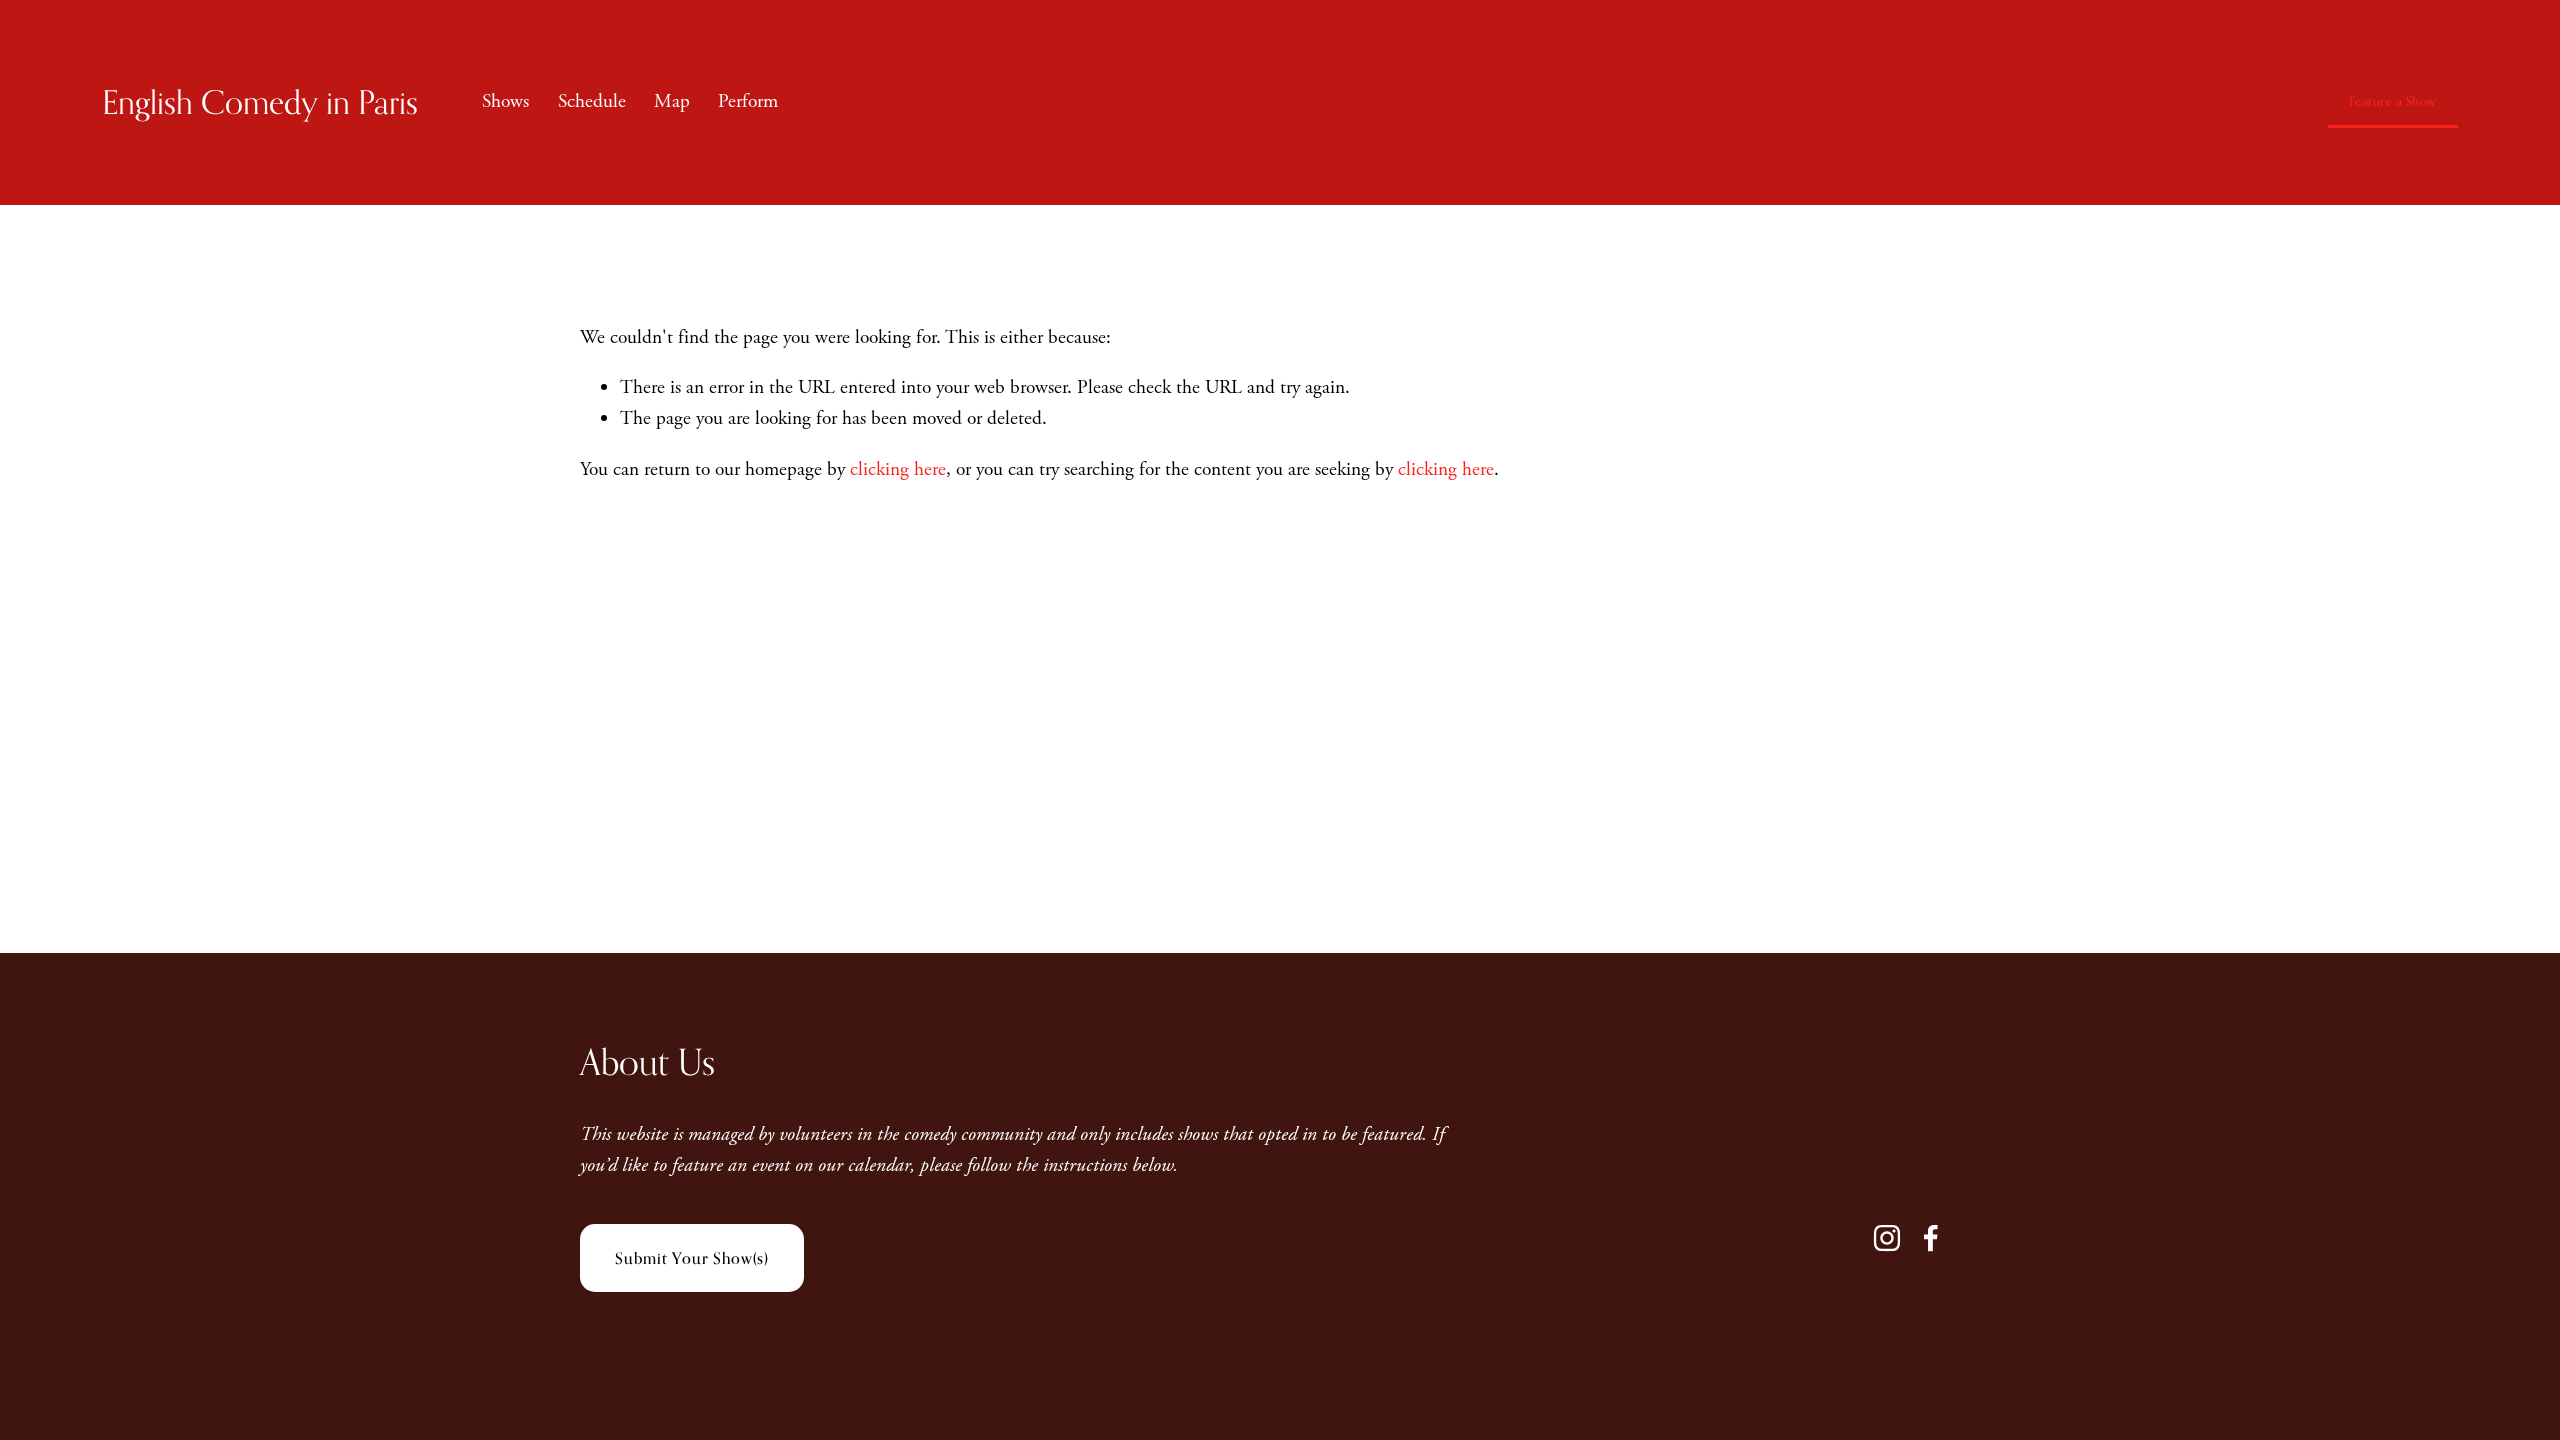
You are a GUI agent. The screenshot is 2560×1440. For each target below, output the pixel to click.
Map (672, 101)
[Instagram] (1887, 1238)
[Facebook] (1931, 1238)
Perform (748, 101)
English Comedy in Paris (260, 101)
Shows (505, 101)
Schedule (592, 101)
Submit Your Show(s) (691, 1258)
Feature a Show (2393, 101)
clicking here (898, 469)
